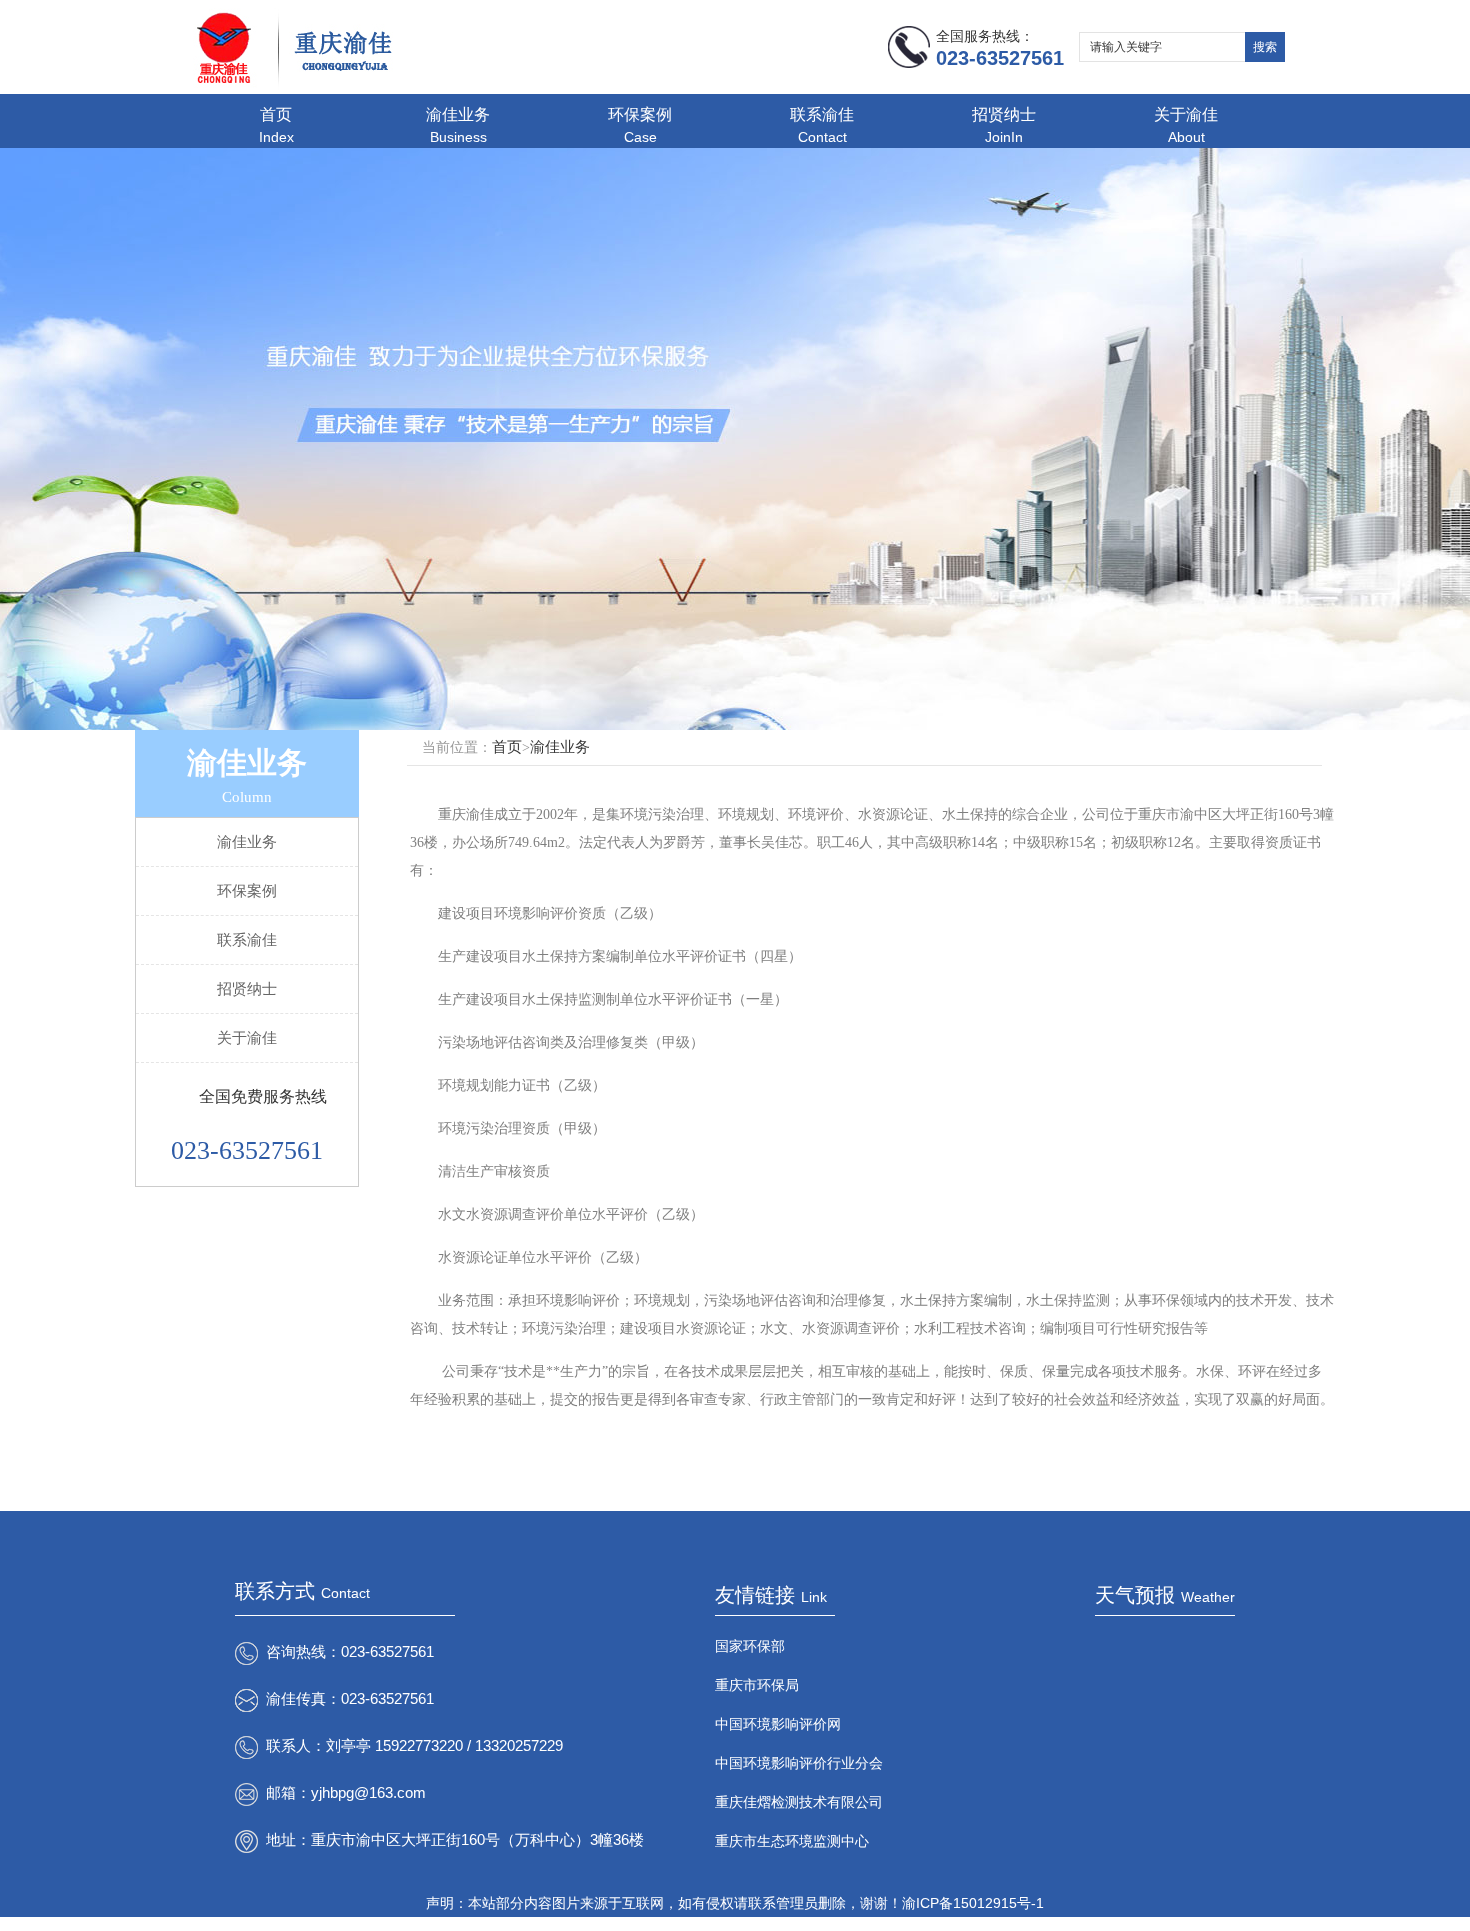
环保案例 (640, 125)
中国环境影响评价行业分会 (799, 1763)
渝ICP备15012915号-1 (973, 1903)
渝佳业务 (458, 125)
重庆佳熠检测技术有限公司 (799, 1802)
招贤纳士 (1004, 125)
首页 (276, 125)
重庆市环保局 (757, 1685)
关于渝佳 (1186, 125)
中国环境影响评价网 (778, 1724)
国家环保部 (750, 1646)
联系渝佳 (822, 125)
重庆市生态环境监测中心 (792, 1841)
